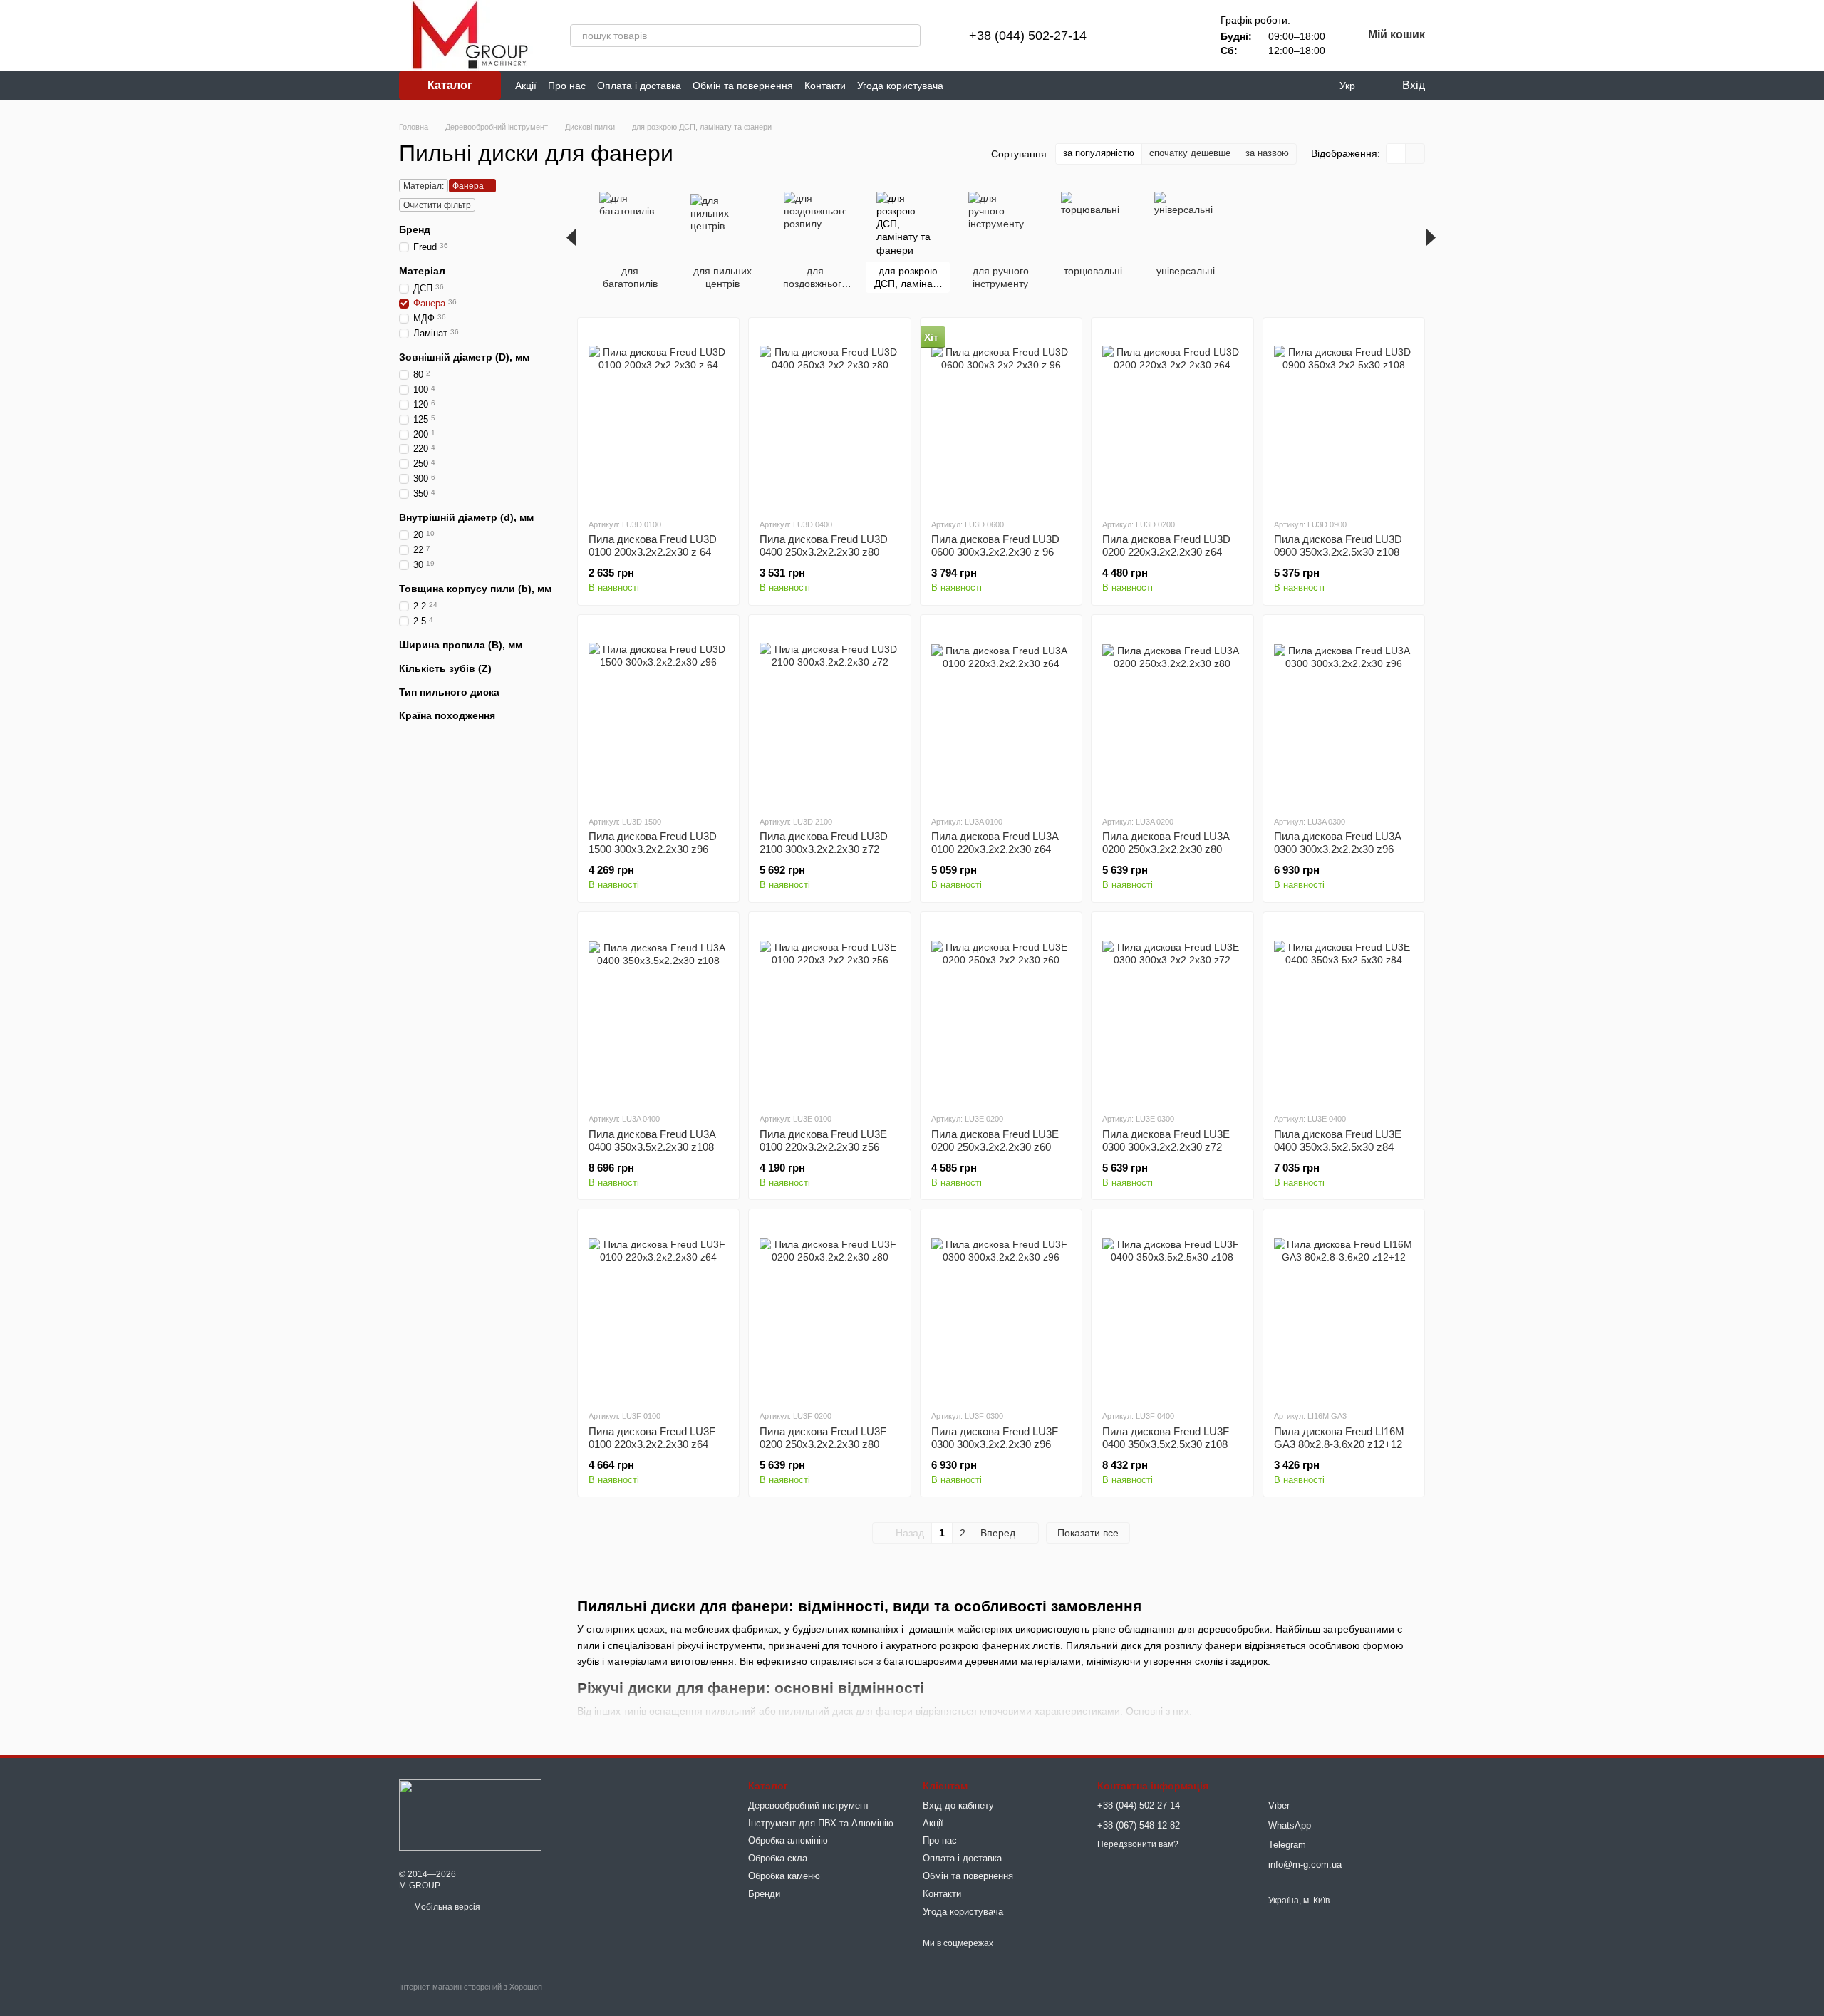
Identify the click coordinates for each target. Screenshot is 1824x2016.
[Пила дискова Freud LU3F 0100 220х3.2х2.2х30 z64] (658, 1309)
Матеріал (422, 271)
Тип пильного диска (449, 692)
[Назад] (571, 237)
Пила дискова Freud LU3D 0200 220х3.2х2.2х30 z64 (1166, 546)
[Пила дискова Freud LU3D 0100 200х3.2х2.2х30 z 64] (658, 418)
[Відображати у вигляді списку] (1415, 154)
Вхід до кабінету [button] (958, 1805)
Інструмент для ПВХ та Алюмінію (821, 1823)
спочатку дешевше (1190, 153)
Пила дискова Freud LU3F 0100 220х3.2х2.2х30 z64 (652, 1438)
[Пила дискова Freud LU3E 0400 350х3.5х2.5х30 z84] (1344, 1012)
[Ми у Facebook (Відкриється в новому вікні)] (963, 86)
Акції (526, 86)
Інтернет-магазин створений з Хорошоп (471, 1987)
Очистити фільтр (437, 205)
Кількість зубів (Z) (445, 668)
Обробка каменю (784, 1876)
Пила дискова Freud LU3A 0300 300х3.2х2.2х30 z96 (1337, 843)
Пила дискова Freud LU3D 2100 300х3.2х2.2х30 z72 (824, 843)
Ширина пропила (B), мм (461, 645)
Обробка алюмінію (788, 1840)
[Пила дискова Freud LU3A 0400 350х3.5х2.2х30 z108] (658, 1012)
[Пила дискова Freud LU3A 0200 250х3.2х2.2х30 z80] (1172, 715)
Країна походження (447, 715)
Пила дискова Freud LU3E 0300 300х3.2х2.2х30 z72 (1166, 1141)
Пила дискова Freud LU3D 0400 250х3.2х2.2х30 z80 (824, 546)
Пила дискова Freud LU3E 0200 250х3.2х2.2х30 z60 (995, 1141)
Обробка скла (778, 1858)
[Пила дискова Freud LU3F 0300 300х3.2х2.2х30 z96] (1001, 1309)
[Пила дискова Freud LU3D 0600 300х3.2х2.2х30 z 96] (1001, 418)
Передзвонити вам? (1138, 1844)
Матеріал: (424, 186)
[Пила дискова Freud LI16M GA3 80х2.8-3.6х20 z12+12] (1344, 1309)
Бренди (764, 1894)
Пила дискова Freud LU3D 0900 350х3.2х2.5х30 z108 (1338, 546)
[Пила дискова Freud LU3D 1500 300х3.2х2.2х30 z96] (658, 715)
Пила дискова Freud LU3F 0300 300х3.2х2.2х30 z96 (995, 1438)
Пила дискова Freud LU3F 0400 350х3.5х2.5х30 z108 (1166, 1438)
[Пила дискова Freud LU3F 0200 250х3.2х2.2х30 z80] (829, 1309)
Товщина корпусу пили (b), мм (475, 589)
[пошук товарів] (909, 36)
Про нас (567, 86)
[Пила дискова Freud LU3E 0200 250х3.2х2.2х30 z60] (1001, 1012)
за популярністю (1099, 153)
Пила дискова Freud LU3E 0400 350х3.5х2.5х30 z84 (1338, 1141)
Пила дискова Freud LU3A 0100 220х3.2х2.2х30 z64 (995, 843)
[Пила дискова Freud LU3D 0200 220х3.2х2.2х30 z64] (1172, 418)
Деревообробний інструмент (809, 1805)
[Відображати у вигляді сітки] (1396, 154)
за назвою (1267, 153)
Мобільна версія (446, 1907)
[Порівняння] (1141, 36)
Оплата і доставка (639, 86)
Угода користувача (900, 86)
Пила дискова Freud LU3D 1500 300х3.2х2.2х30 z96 (653, 843)
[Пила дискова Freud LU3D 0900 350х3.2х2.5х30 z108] (1344, 418)
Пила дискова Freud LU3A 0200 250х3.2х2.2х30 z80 (1166, 843)
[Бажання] (1178, 36)
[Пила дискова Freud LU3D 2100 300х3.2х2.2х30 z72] (829, 715)
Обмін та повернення (743, 86)
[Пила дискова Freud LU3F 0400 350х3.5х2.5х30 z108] (1172, 1309)
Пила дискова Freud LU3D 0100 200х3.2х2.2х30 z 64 (653, 546)
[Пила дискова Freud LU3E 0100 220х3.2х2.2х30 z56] (829, 1012)
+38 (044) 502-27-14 (1028, 36)
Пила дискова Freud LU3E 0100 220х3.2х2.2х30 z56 (823, 1141)
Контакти (825, 86)
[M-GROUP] (470, 1815)
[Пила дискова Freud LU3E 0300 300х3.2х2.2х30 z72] (1172, 1012)
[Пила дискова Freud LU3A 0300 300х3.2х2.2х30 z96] (1344, 715)
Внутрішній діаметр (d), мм (466, 517)
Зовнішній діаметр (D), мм (464, 357)
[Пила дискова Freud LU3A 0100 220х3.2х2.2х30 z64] (1001, 715)
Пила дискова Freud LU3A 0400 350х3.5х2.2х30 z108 (652, 1141)
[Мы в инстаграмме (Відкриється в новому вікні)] (997, 86)
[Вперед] (1431, 237)
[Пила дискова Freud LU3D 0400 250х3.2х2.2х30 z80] (829, 418)
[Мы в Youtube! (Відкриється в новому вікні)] (980, 86)
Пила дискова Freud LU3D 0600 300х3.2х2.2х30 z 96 (995, 546)
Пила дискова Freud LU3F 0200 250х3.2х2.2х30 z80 (823, 1438)
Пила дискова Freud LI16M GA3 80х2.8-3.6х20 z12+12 (1339, 1438)
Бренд (415, 229)
